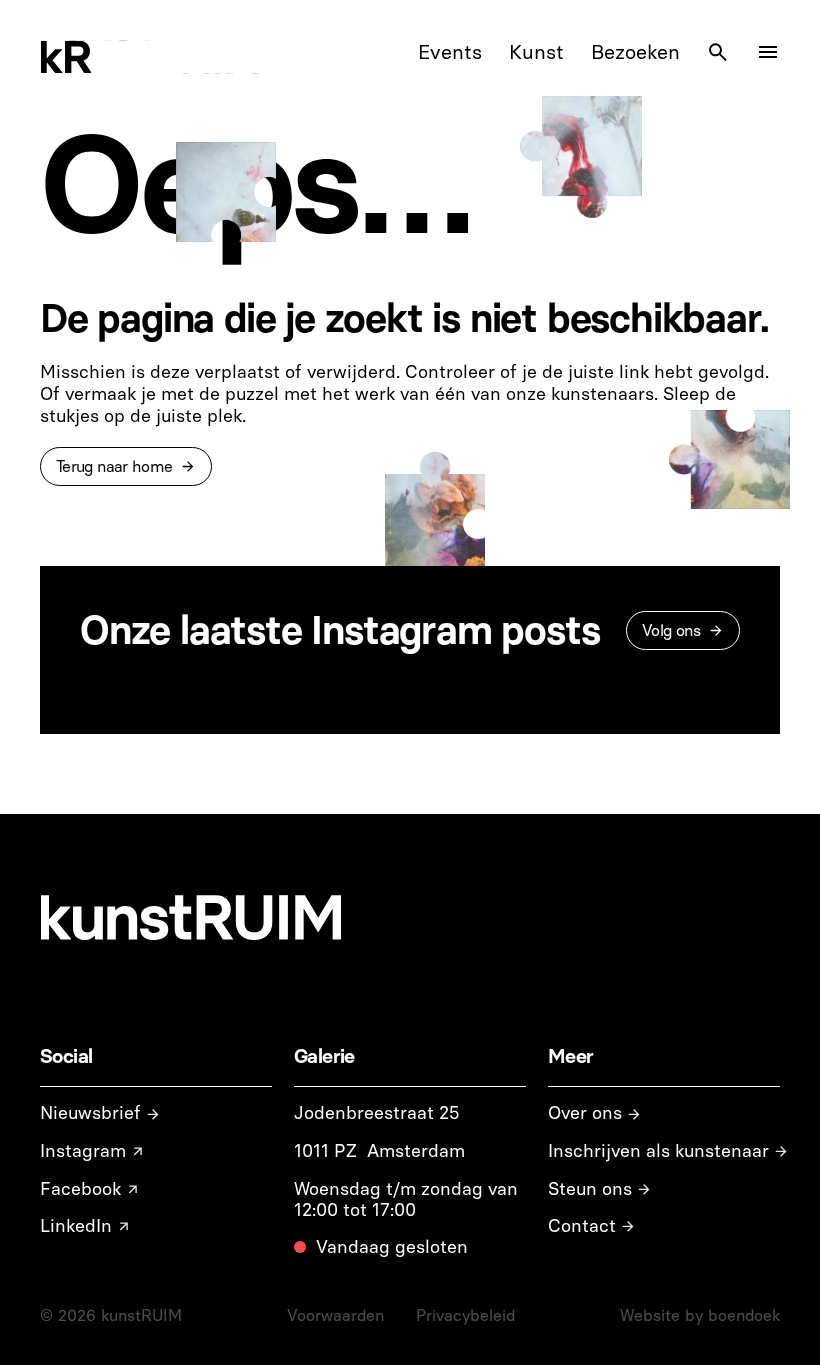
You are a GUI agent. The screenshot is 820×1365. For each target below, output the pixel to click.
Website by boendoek (700, 1315)
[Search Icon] (718, 52)
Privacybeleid (465, 1315)
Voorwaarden (335, 1315)
